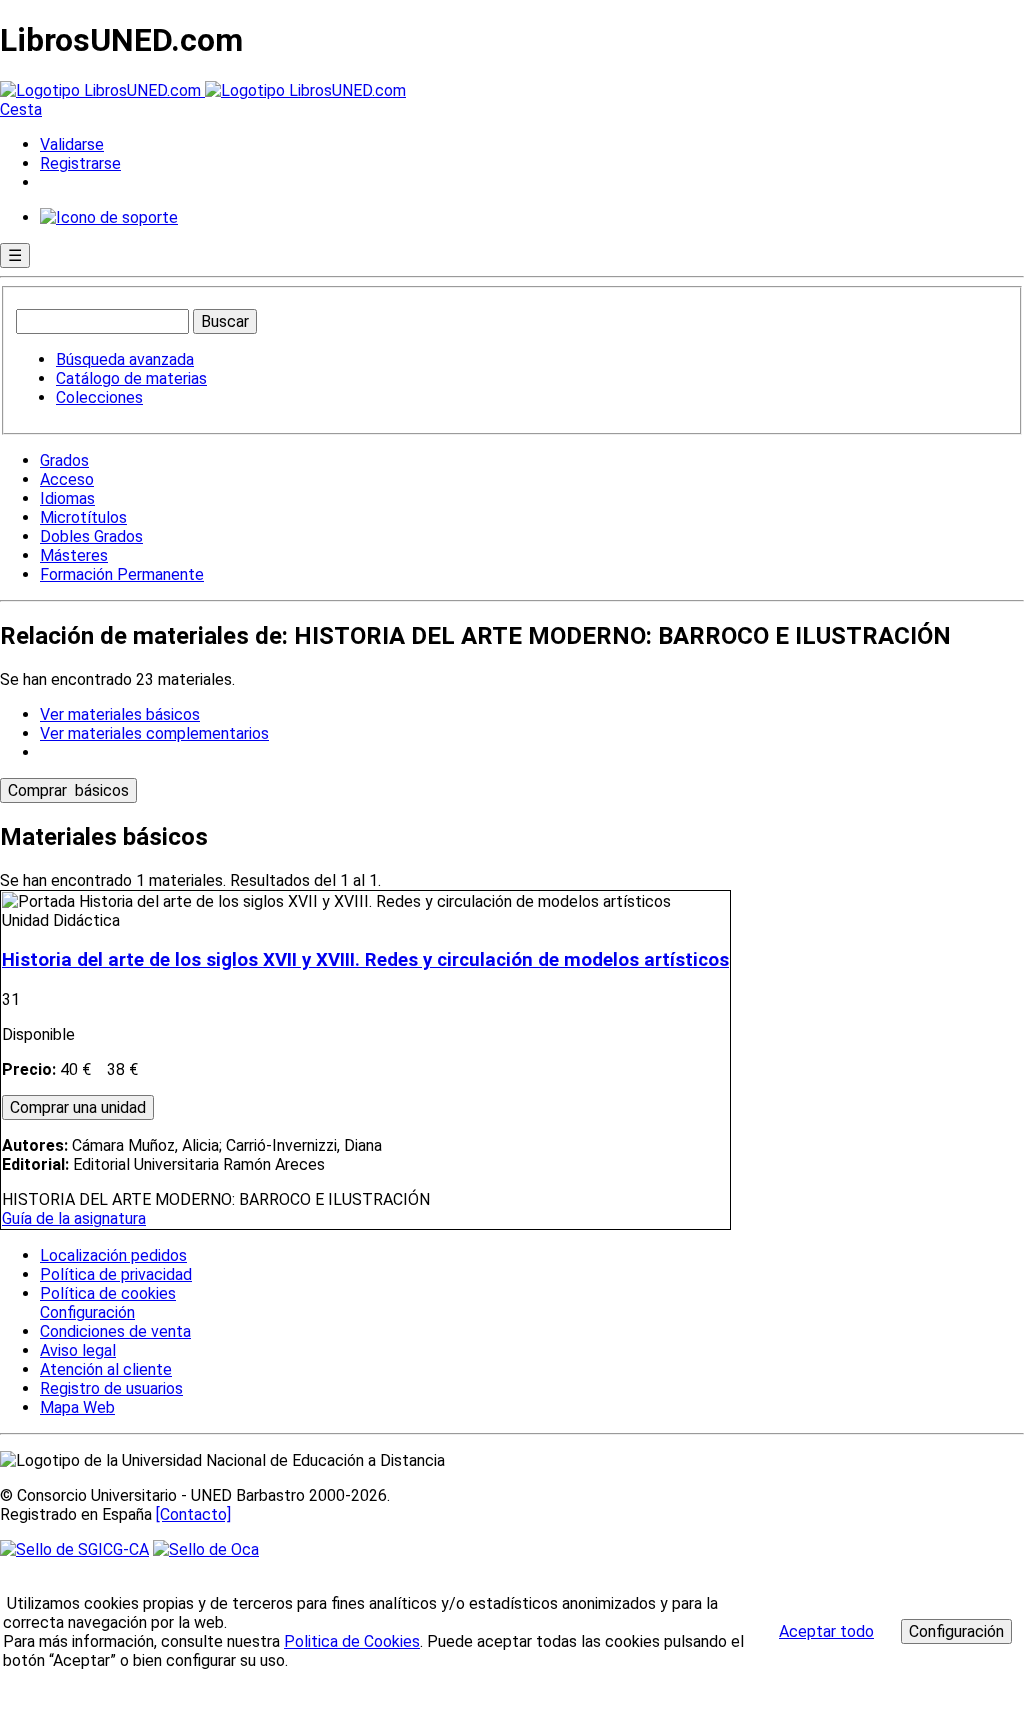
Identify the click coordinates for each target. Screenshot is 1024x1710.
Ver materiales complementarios (154, 733)
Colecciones (99, 397)
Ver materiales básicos (120, 714)
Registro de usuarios (111, 1388)
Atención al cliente (106, 1369)
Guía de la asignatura (74, 1218)
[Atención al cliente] (109, 217)
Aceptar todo (826, 1631)
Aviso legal (78, 1350)
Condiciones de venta (115, 1331)
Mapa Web (77, 1407)
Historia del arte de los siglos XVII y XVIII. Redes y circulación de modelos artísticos (365, 960)
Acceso (67, 479)
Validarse (72, 144)
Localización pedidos (113, 1255)
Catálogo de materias (131, 378)
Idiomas (67, 498)
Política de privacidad (116, 1274)
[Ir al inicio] (203, 90)
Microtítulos (83, 517)
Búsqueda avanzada (125, 359)
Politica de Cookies (352, 1641)
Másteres (74, 555)
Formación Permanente (122, 574)
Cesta (21, 109)
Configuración (86, 1313)
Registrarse (80, 163)
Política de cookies (108, 1293)
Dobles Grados (91, 536)
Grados (64, 460)
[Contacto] (193, 1514)
